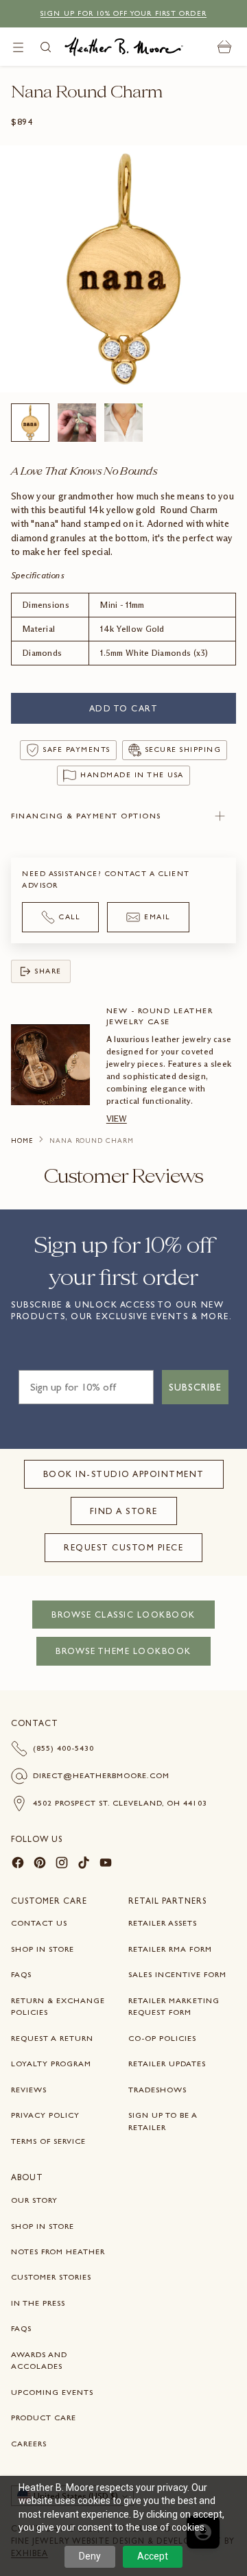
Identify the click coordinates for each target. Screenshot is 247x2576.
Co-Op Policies (162, 2038)
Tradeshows (157, 2090)
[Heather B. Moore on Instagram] (62, 1865)
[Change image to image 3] (123, 423)
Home (22, 1141)
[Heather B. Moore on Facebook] (18, 1865)
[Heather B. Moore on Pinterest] (40, 1865)
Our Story (34, 2200)
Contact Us (39, 1923)
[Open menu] (18, 47)
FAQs (21, 1974)
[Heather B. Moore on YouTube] (106, 1865)
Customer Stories (51, 2277)
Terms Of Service (48, 2141)
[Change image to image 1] (30, 423)
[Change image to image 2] (77, 423)
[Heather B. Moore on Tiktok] (84, 1865)
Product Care (44, 2418)
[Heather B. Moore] (124, 47)
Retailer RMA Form (170, 1949)
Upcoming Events (52, 2392)
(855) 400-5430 (63, 1748)
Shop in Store (43, 1949)
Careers (29, 2444)
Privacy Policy (45, 2115)
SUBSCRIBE (195, 1387)
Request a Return (52, 2038)
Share (48, 971)
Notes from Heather (58, 2252)
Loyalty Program (51, 2064)
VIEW (117, 1119)
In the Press (38, 2303)
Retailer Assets (163, 1923)
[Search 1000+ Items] (46, 47)
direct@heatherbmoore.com (101, 1775)
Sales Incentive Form (177, 1974)
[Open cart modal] (225, 47)
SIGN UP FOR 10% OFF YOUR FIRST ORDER (123, 13)
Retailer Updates (167, 2064)
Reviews (29, 2090)
